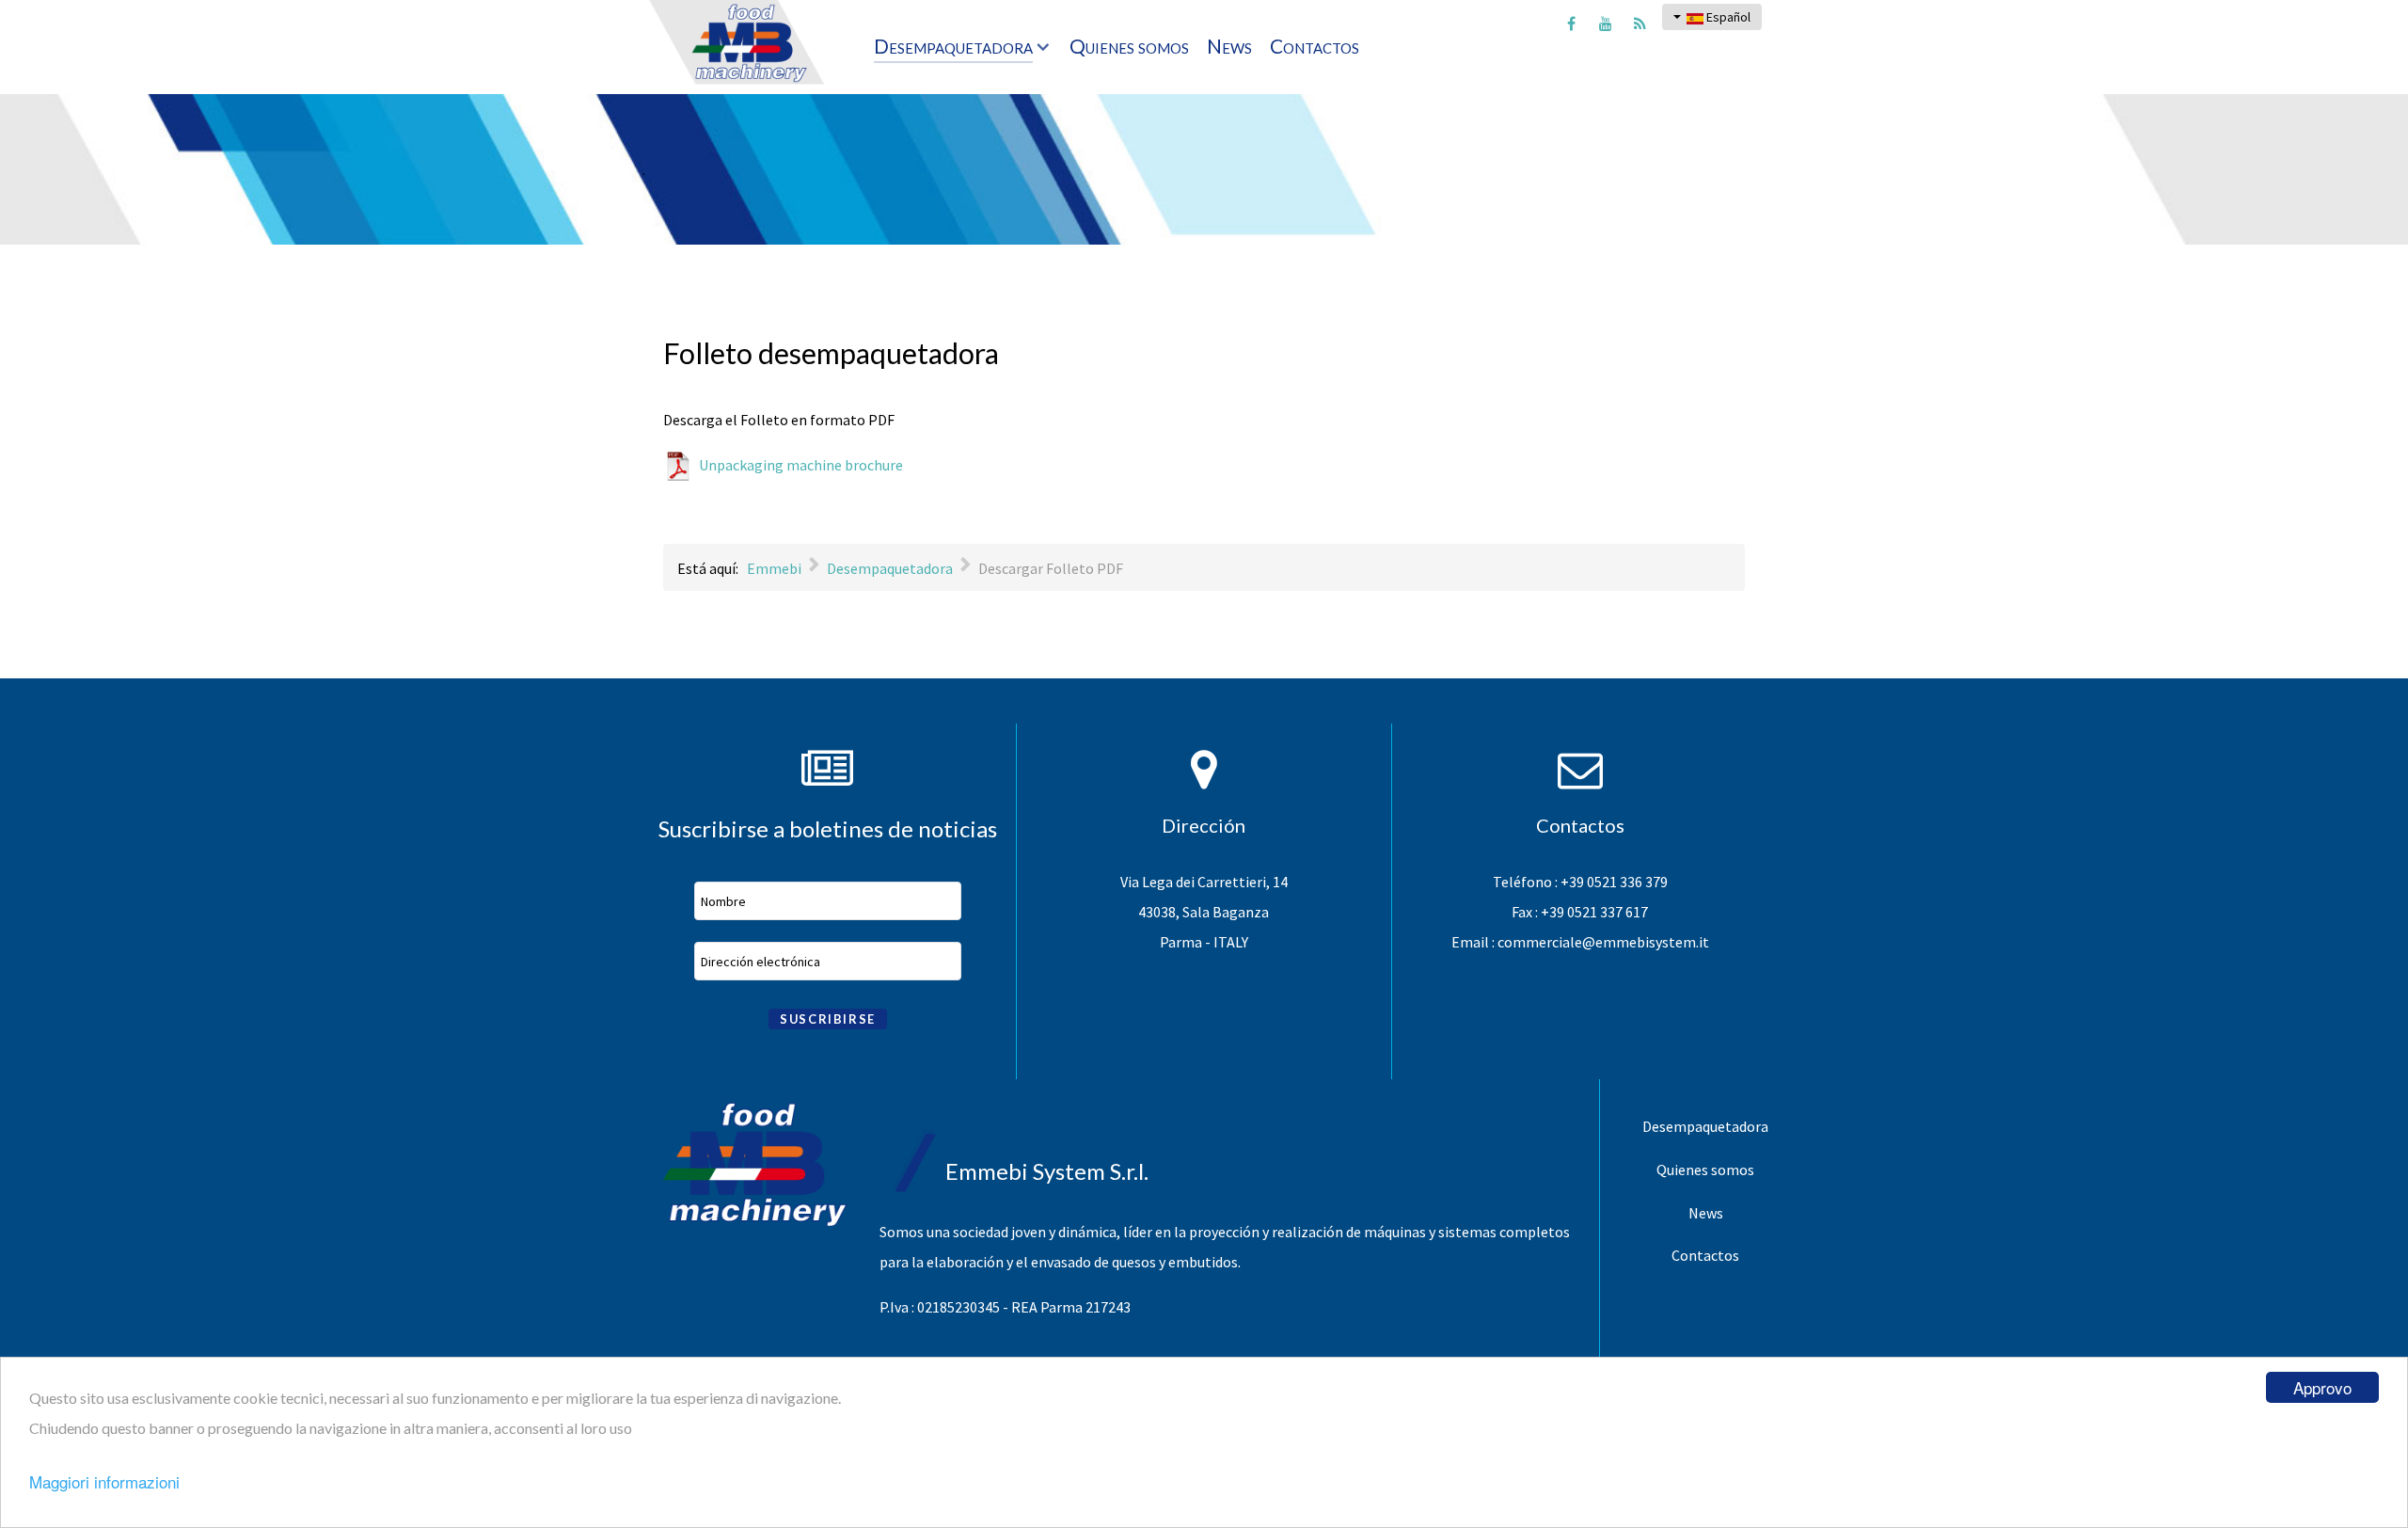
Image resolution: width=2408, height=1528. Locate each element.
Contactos (1705, 1255)
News (1706, 1213)
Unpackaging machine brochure (801, 465)
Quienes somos (1705, 1170)
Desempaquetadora (1705, 1126)
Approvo (2322, 1387)
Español (1727, 17)
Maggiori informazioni (104, 1481)
